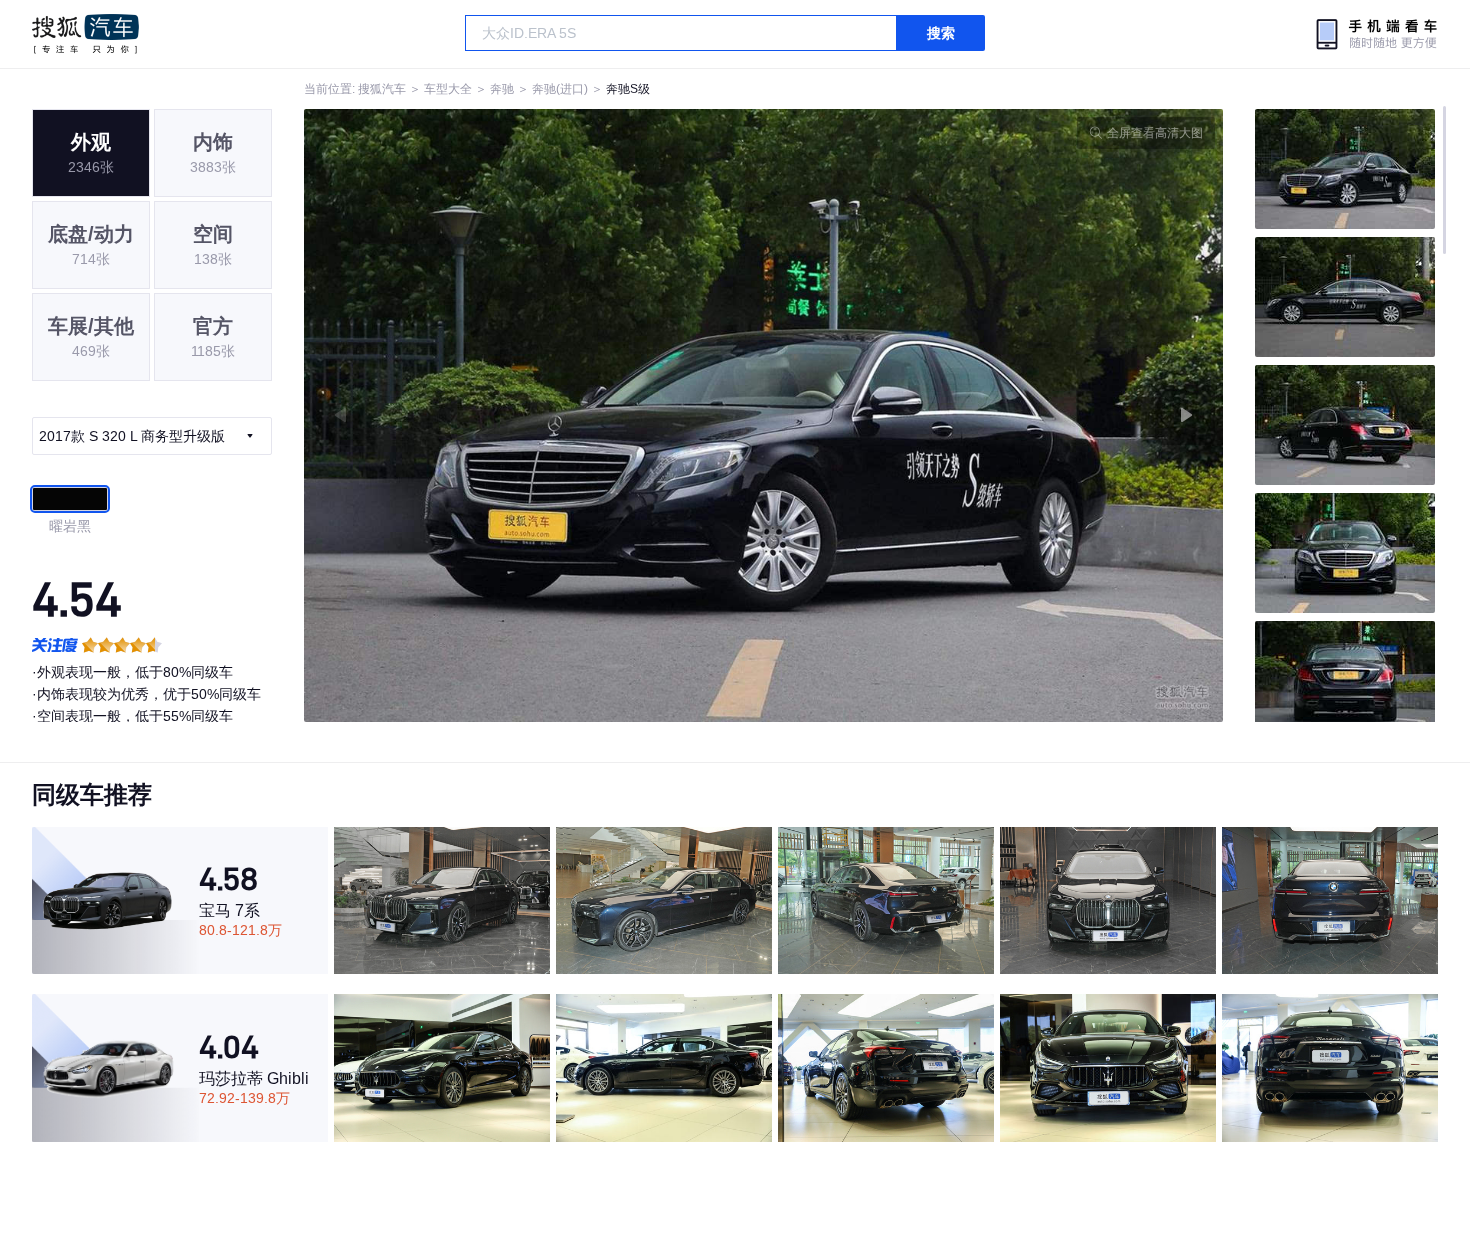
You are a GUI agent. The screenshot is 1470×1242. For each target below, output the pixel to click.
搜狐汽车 (85, 34)
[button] (534, 415)
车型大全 (448, 89)
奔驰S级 (628, 89)
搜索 (941, 33)
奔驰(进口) (560, 89)
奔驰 (502, 89)
